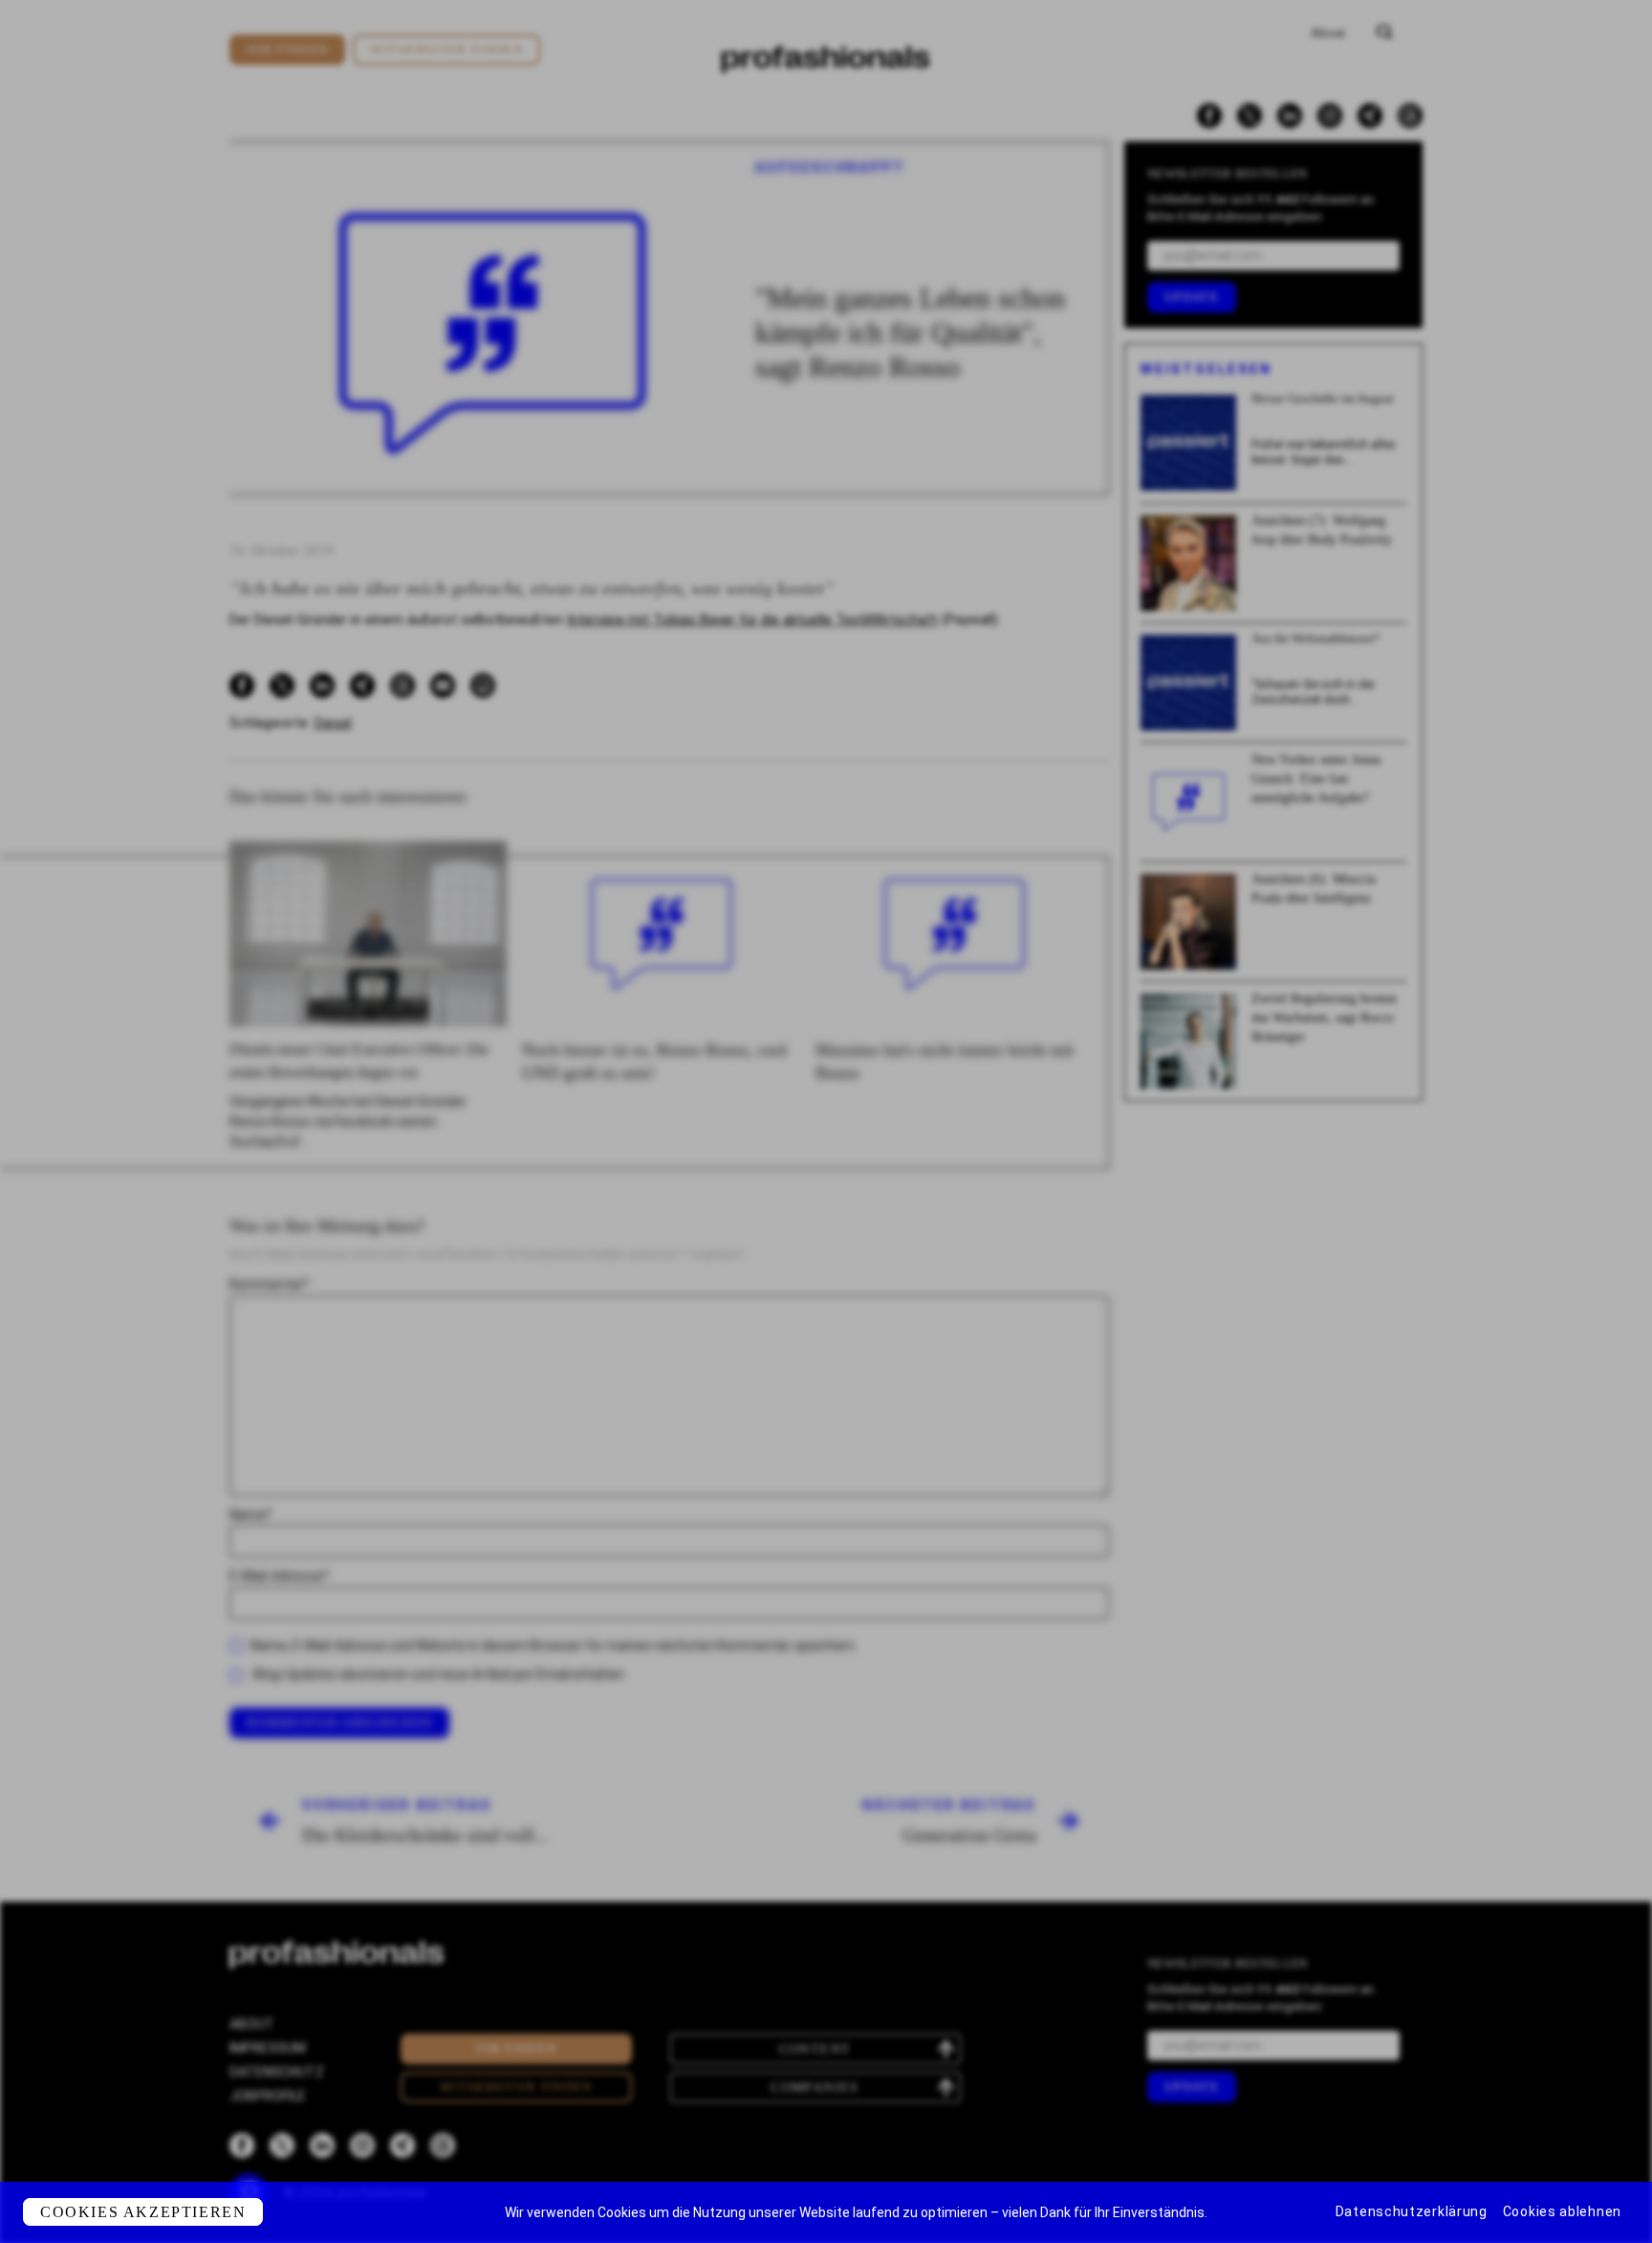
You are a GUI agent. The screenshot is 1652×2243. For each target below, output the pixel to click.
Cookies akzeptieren (143, 2212)
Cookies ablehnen (1562, 2211)
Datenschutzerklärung (1412, 2211)
